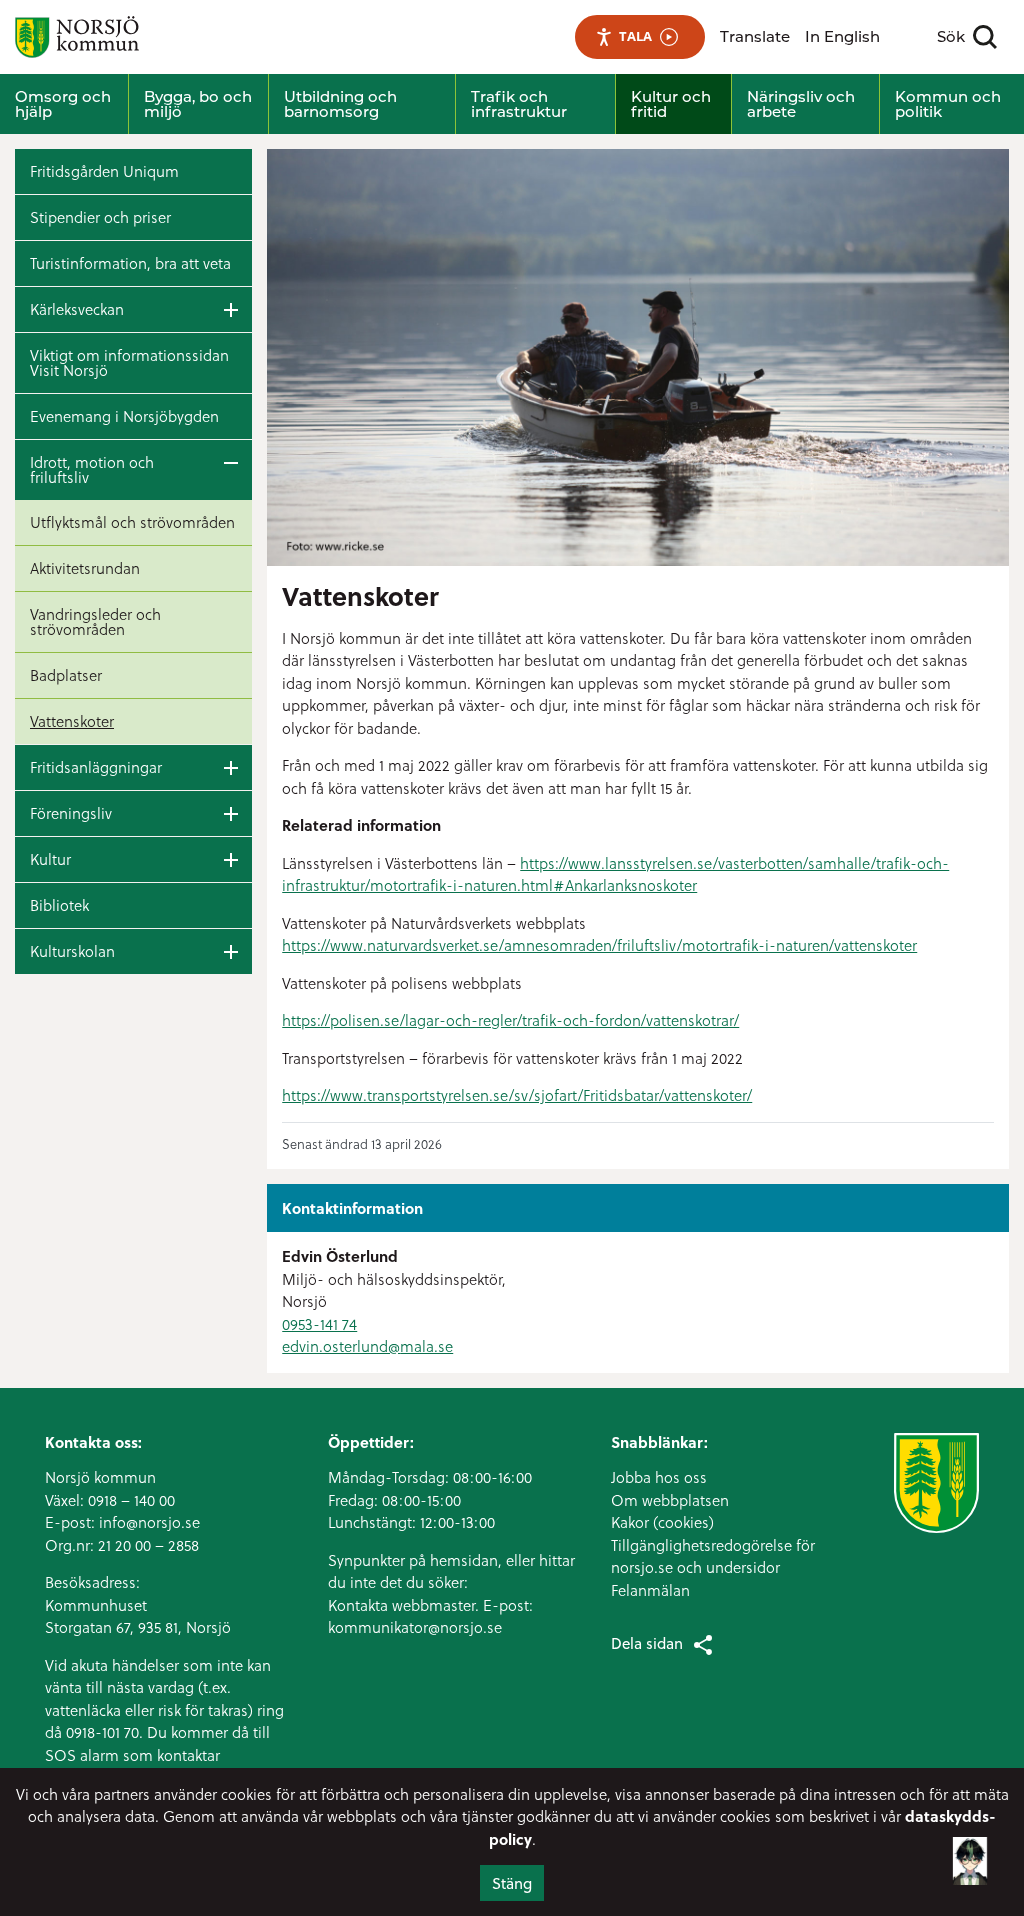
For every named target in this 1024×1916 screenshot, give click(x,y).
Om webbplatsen (670, 1500)
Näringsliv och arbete (801, 104)
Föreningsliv (71, 813)
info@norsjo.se (149, 1522)
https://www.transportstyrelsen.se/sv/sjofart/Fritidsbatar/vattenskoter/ (517, 1095)
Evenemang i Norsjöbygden (124, 416)
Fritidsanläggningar (96, 767)
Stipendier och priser (100, 217)
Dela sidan (647, 1643)
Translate (755, 36)
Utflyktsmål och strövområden (132, 522)
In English (842, 36)
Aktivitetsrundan (85, 568)
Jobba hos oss (659, 1477)
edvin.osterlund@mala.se (367, 1346)
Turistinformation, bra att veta (130, 263)
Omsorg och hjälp (63, 104)
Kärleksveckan (77, 309)
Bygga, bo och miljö (198, 104)
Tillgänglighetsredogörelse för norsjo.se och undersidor (713, 1556)
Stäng (512, 1883)
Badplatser (66, 675)
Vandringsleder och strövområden (95, 621)
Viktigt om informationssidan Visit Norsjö (129, 362)
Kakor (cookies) (662, 1522)
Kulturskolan (72, 951)
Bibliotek (59, 905)
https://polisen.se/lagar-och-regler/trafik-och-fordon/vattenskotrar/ (510, 1020)
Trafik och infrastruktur (519, 104)
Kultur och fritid (671, 104)
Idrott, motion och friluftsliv (92, 469)
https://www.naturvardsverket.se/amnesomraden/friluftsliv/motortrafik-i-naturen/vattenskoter (599, 945)
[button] (970, 1854)
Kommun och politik (948, 104)
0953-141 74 (319, 1324)
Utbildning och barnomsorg (340, 104)
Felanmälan (650, 1590)
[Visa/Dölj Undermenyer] (231, 309)
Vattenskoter (72, 721)
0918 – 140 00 (131, 1500)
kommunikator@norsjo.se (415, 1627)
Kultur (50, 859)
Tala (635, 36)
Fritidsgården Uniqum (104, 171)
